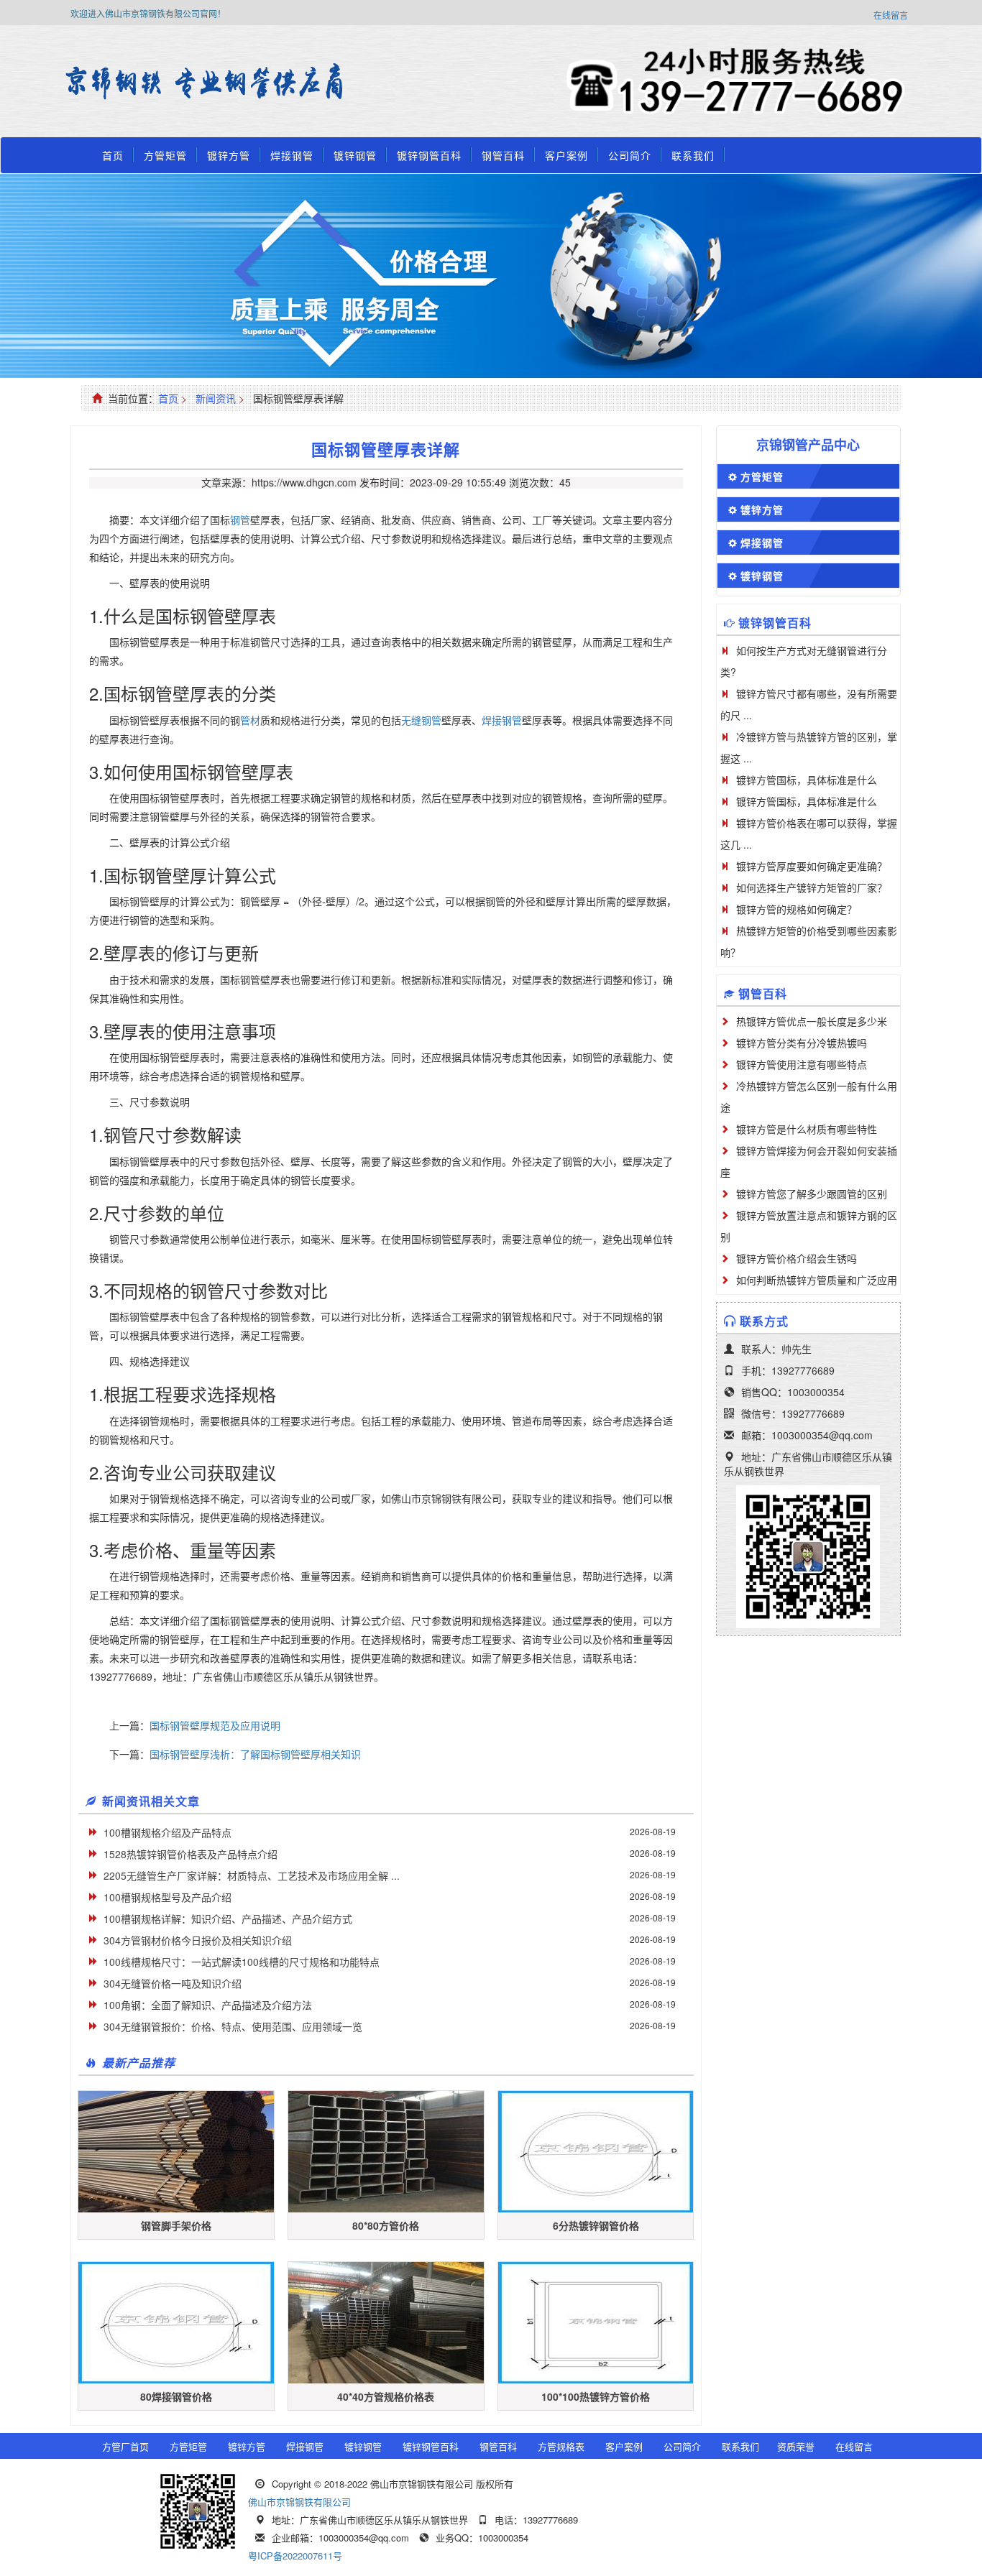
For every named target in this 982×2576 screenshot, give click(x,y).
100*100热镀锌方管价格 (596, 2396)
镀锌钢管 (355, 155)
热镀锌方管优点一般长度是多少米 (812, 1021)
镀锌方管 (229, 155)
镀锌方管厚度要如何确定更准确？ (812, 866)
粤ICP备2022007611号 (295, 2556)
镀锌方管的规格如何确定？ (797, 909)
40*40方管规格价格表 (386, 2396)
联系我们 (693, 155)
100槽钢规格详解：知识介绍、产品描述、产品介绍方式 (228, 1919)
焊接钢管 (292, 155)
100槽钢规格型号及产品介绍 (168, 1897)
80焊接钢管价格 (176, 2396)
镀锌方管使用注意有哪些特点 (802, 1064)
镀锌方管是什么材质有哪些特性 (807, 1129)
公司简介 (630, 155)
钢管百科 (503, 155)
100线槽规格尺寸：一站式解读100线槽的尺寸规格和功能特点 (242, 1962)
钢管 (240, 520)
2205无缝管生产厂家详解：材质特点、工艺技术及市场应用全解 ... (252, 1875)
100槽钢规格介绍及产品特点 (168, 1832)
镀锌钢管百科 (429, 155)
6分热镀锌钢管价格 (596, 2225)
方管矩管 (165, 155)
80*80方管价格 (386, 2225)
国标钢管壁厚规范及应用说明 (215, 1725)
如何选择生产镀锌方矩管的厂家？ (812, 887)
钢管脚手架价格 (176, 2225)
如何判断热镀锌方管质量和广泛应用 (817, 1280)
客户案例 (566, 155)
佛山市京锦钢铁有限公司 (299, 2502)
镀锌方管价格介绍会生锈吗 (797, 1258)
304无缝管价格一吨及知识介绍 (173, 1983)
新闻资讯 (216, 398)
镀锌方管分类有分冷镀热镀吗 (802, 1043)
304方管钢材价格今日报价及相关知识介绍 (198, 1940)
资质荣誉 (796, 2446)
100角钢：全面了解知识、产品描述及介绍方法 (208, 2005)
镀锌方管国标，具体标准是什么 (807, 780)
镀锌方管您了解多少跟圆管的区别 (812, 1194)
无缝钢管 (421, 720)
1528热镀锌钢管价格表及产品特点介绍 (191, 1854)
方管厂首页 (125, 2446)
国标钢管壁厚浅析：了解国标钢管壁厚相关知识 (255, 1754)
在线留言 (891, 15)
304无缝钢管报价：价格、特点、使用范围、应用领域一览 (233, 2026)
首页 (113, 155)
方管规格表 (561, 2446)
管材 (250, 720)
